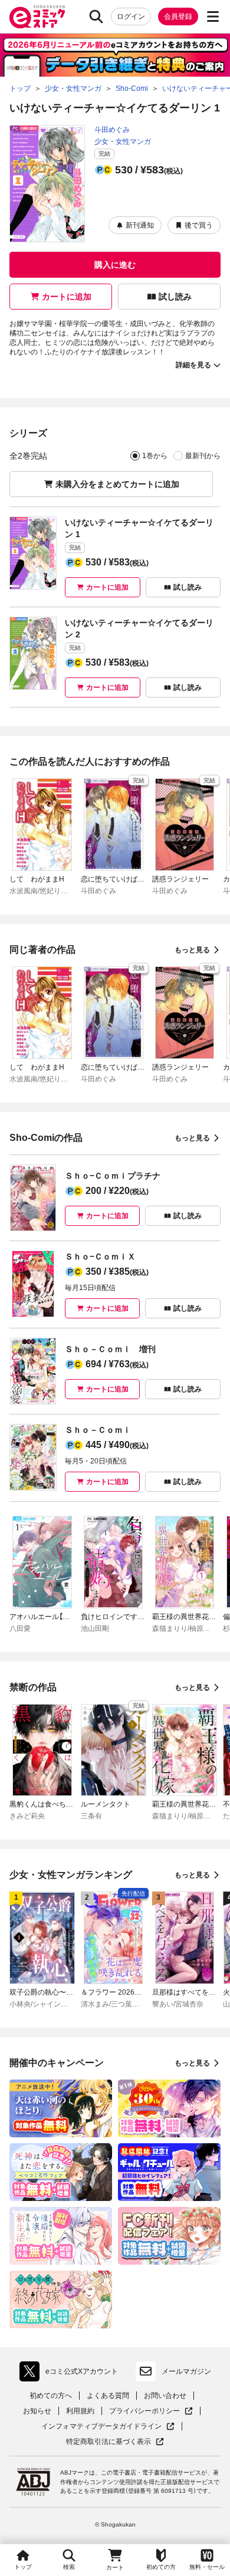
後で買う (199, 225)
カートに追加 (67, 297)
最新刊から (203, 456)
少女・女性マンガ (123, 142)
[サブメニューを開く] (213, 17)
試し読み (175, 297)
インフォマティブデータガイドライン (101, 2427)
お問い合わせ (165, 2396)
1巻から (155, 456)
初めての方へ (51, 2396)
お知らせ (37, 2411)
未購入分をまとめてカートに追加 (117, 484)
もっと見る (192, 950)
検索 (69, 2567)
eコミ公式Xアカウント (72, 2374)
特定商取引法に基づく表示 (115, 2442)
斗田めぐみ (112, 130)
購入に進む (115, 265)
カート (115, 2567)
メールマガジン (186, 2371)
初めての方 (161, 2567)
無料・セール (207, 2567)
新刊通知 (140, 225)
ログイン (131, 17)
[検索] (96, 17)
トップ (23, 2567)
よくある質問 (108, 2396)
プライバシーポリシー (151, 2411)
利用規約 (80, 2411)
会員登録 (178, 17)
